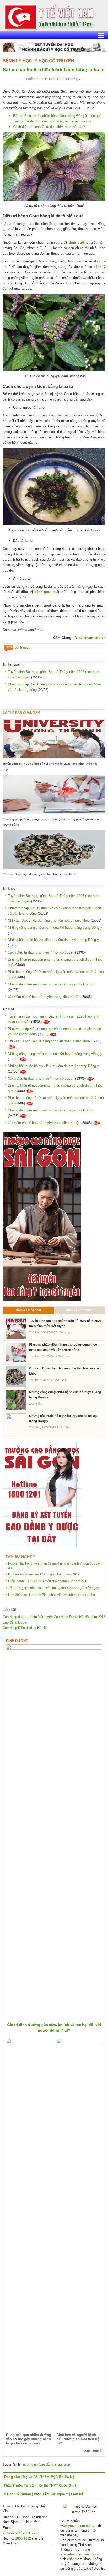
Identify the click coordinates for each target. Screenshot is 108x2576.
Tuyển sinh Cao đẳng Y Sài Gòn (45, 2464)
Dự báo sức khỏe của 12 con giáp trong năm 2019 (44, 1574)
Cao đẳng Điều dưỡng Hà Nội (25, 1628)
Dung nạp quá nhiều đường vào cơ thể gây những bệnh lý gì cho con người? (29, 2439)
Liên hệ (77, 2494)
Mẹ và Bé (30, 2477)
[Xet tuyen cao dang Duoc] (42, 1216)
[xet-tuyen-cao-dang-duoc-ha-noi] (54, 47)
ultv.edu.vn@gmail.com (20, 2533)
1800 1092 (23, 2539)
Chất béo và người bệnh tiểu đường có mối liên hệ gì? (78, 2439)
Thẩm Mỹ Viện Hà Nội (58, 2477)
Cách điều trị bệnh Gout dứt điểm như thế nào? (49, 127)
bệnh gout (43, 592)
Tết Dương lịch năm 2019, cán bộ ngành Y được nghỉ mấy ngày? (54, 1588)
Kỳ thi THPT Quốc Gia (56, 2486)
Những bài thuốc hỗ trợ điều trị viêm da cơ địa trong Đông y (53, 940)
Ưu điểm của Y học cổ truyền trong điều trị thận (44, 997)
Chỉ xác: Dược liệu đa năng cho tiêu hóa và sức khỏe (39, 874)
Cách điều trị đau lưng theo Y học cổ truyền (41, 952)
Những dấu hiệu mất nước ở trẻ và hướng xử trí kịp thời (51, 984)
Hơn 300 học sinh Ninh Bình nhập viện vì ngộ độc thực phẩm (52, 1595)
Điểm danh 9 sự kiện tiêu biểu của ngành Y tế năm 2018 (48, 1581)
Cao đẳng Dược (15, 1622)
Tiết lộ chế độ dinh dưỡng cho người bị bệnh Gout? (52, 121)
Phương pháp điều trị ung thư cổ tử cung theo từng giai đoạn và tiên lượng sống (51, 822)
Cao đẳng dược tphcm (20, 1617)
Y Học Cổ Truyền (54, 61)
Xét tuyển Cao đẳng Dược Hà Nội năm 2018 (72, 1617)
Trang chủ (12, 2477)
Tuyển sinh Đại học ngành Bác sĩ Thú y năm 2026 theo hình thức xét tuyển (50, 766)
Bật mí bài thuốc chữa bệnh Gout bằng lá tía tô (54, 70)
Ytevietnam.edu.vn (90, 638)
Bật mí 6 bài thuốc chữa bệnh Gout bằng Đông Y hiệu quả (57, 116)
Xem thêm (92, 2451)
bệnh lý (99, 267)
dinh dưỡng (79, 242)
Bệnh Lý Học (17, 61)
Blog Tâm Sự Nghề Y (51, 2494)
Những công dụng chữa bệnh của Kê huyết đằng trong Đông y (55, 928)
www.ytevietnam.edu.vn (78, 2526)
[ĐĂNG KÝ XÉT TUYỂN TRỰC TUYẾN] (42, 1494)
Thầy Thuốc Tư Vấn (20, 2486)
